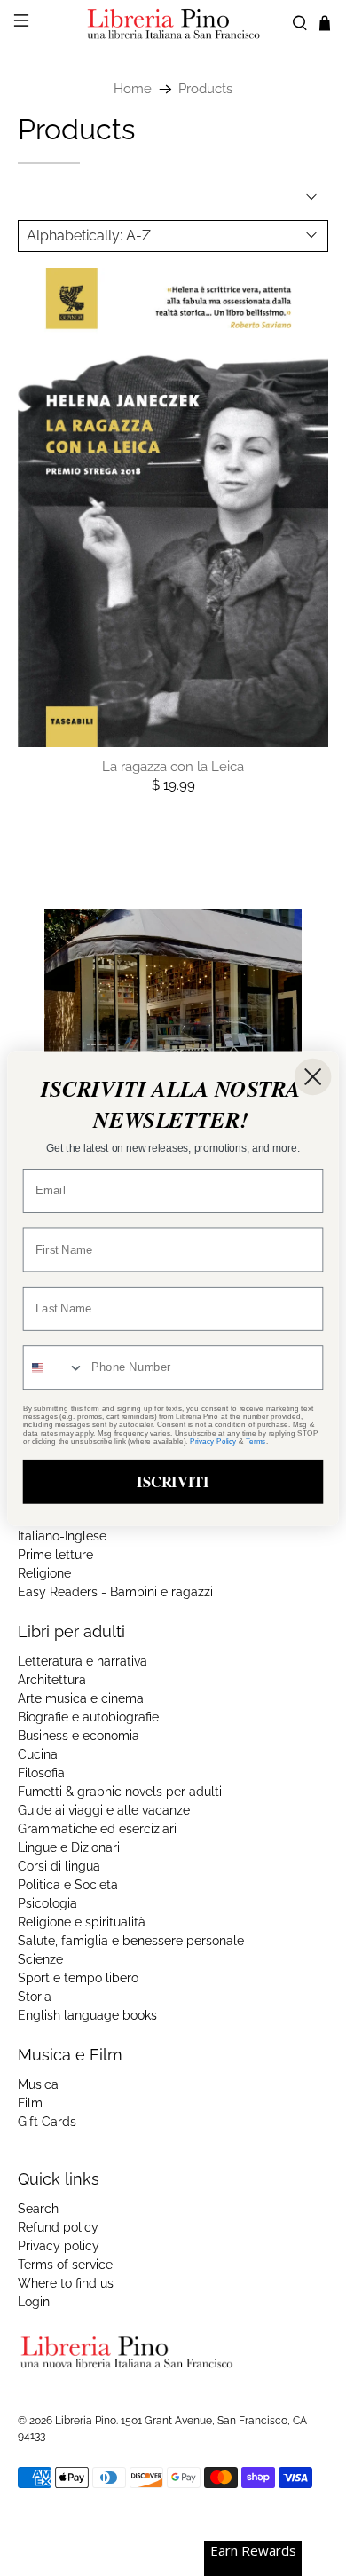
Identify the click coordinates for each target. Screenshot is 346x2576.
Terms (256, 1441)
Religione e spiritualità (82, 1922)
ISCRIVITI (173, 1481)
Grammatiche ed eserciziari (97, 1829)
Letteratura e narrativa (83, 1661)
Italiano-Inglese (62, 1536)
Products (205, 89)
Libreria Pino (86, 2421)
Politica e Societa (68, 1885)
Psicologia (47, 1903)
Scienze (40, 1959)
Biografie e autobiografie (88, 1717)
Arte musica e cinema (81, 1698)
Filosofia (41, 1773)
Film (30, 2103)
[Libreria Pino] (173, 24)
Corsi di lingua (59, 1866)
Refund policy (58, 2227)
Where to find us (66, 2283)
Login (34, 2302)
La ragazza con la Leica (173, 767)
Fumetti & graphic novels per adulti (120, 1792)
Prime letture (55, 1555)
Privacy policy (59, 2246)
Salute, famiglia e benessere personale (131, 1941)
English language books (87, 2015)
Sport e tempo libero (78, 1978)
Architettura (52, 1680)
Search (38, 2209)
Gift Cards (47, 2122)
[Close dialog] (313, 1076)
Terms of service (65, 2265)
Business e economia (79, 1736)
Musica (38, 2084)
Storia (35, 1997)
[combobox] (54, 1367)
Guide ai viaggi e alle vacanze (104, 1810)
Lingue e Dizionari (69, 1847)
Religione (44, 1573)
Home (133, 89)
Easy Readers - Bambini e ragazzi (115, 1592)
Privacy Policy (213, 1441)
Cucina (38, 1754)
